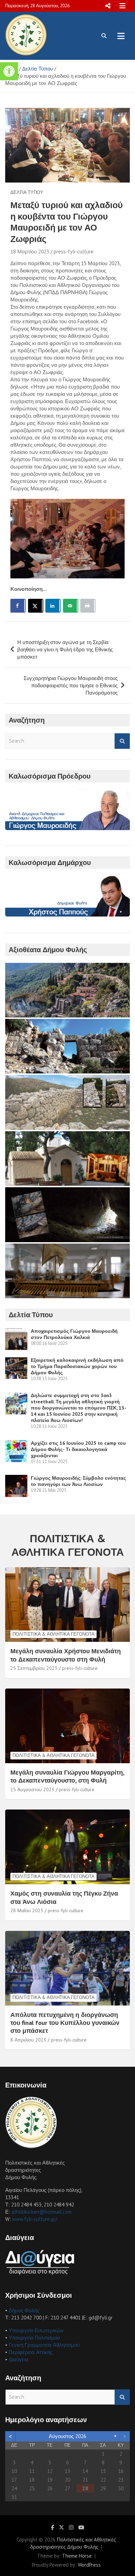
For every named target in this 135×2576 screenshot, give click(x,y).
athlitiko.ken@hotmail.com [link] (42, 2212)
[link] (9, 71)
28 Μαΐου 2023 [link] (27, 1910)
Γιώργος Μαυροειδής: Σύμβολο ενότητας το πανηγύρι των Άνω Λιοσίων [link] (78, 1481)
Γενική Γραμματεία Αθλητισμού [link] (44, 2345)
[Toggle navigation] (121, 36)
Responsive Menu (108, 6)
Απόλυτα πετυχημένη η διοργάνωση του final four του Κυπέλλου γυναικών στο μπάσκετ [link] (65, 2023)
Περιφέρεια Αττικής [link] (31, 2352)
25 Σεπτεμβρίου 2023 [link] (34, 1668)
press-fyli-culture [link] (74, 252)
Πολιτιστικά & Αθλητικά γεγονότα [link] (53, 1634)
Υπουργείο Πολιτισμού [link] (34, 2338)
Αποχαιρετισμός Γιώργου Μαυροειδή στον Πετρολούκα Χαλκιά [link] (74, 1334)
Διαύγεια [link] (19, 2359)
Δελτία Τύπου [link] (27, 192)
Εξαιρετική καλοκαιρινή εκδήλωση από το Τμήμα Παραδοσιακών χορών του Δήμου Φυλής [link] (77, 1366)
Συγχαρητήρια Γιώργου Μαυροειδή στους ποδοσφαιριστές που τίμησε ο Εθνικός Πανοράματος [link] (71, 685)
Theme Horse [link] (77, 2556)
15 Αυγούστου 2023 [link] (32, 1789)
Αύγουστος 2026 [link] (67, 2436)
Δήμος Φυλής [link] (24, 2310)
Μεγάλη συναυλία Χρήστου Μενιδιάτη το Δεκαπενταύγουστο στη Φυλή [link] (66, 1655)
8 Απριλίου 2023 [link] (28, 2040)
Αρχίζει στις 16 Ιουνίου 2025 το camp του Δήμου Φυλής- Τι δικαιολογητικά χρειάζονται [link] (78, 1449)
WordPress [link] (89, 2565)
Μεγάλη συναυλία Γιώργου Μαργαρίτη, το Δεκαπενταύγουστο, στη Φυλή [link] (67, 1776)
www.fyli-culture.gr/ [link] (35, 2219)
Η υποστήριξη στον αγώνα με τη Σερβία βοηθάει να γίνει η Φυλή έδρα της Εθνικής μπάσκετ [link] (65, 649)
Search (122, 741)
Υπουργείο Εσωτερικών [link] (36, 2330)
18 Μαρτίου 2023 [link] (30, 252)
